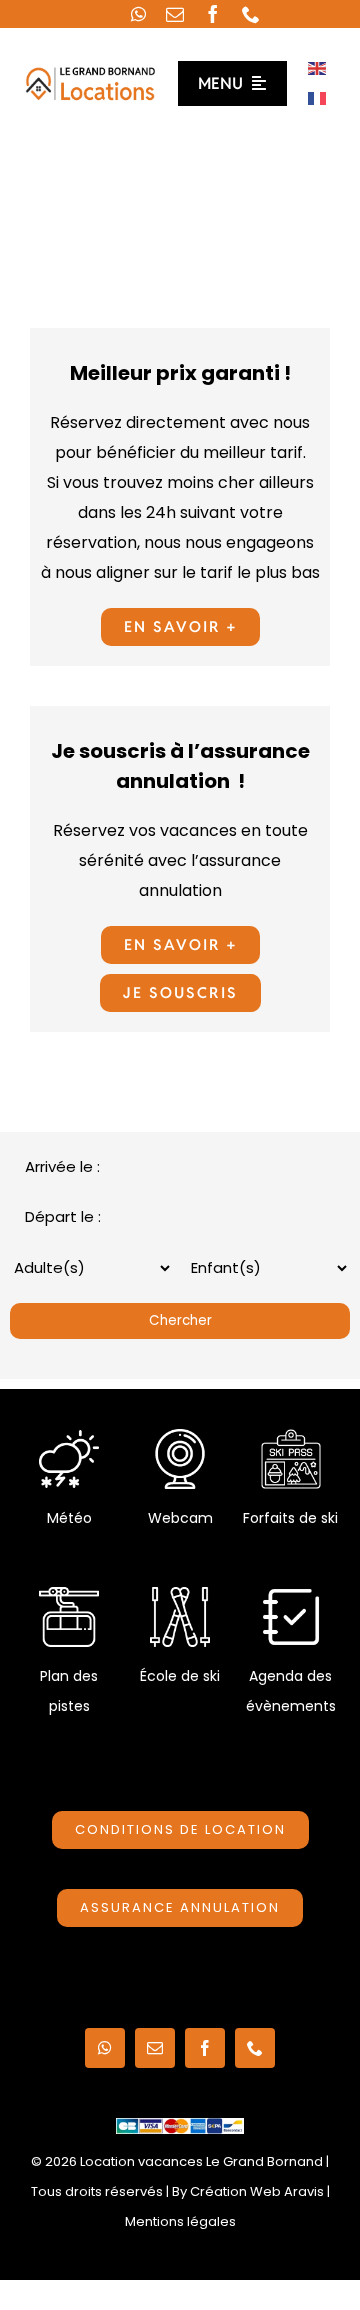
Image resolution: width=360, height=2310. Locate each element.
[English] (317, 67)
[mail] (175, 14)
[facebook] (213, 14)
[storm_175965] (69, 1436)
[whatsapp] (138, 14)
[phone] (251, 14)
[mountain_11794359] (69, 1594)
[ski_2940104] (180, 1594)
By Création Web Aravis (248, 2191)
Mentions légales (180, 2221)
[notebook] (291, 1594)
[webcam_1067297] (180, 1436)
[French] (317, 97)
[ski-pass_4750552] (291, 1436)
